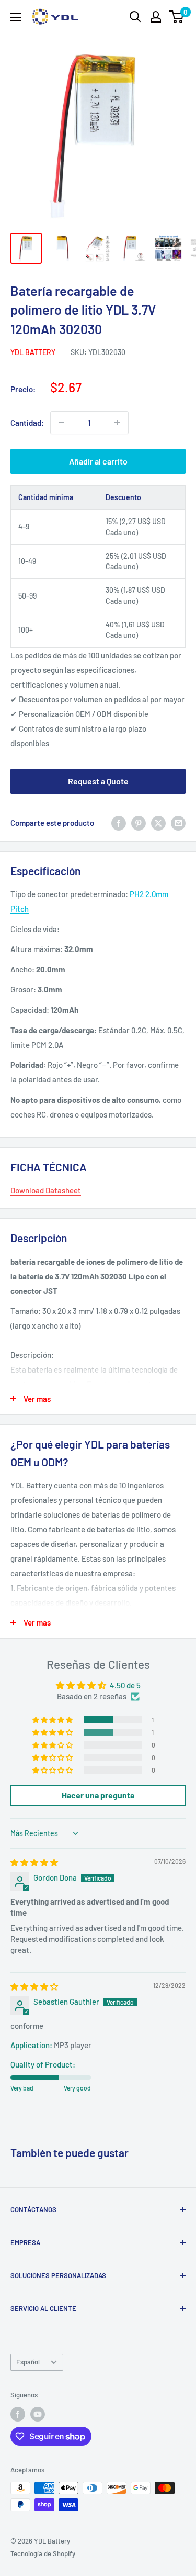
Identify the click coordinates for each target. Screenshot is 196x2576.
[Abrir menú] (16, 17)
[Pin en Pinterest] (139, 823)
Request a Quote (98, 781)
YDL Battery (33, 352)
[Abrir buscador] (135, 17)
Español (28, 2362)
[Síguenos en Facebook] (18, 2414)
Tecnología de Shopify (43, 2553)
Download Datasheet (46, 1190)
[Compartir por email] (178, 823)
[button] (53, 1720)
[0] (177, 17)
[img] (34, 1862)
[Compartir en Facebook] (119, 823)
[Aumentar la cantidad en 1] (117, 423)
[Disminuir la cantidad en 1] (62, 423)
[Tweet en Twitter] (158, 823)
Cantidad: (27, 423)
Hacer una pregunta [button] (98, 1795)
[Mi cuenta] (156, 17)
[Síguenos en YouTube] (38, 2414)
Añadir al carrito (98, 461)
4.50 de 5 (125, 1685)
